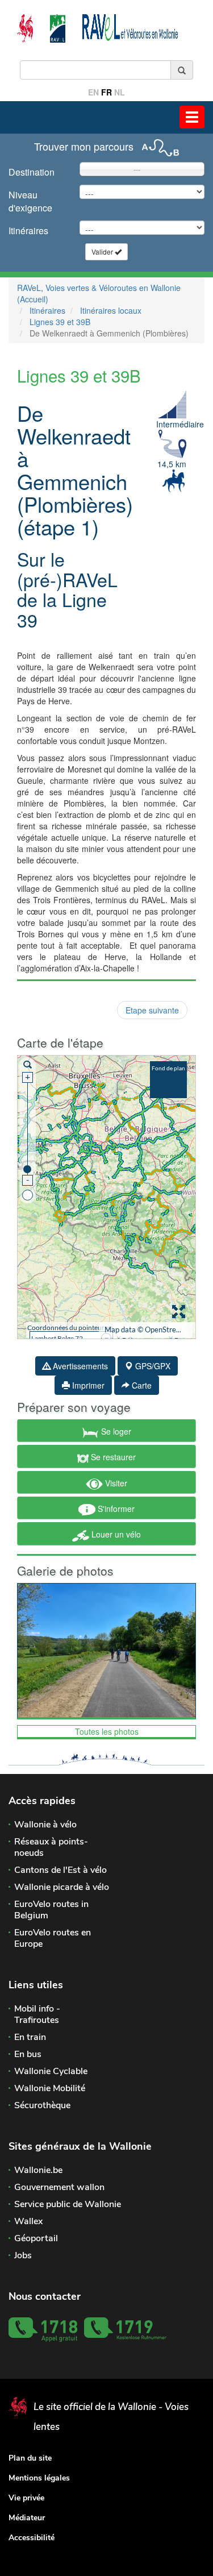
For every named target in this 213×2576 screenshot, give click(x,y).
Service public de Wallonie (68, 2204)
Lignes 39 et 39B (60, 322)
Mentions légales (39, 2478)
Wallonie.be (38, 2170)
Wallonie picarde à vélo (62, 1887)
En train (30, 2037)
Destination (32, 172)
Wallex (28, 2221)
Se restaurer (112, 1457)
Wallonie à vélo (45, 1825)
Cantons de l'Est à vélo (60, 1870)
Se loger (115, 1431)
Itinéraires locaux (111, 310)
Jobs (23, 2255)
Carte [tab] (141, 1385)
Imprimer (87, 1385)
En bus (28, 2054)
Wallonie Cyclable (51, 2071)
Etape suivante (152, 1010)
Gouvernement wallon (59, 2187)
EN (93, 92)
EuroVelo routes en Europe (53, 1938)
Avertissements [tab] (79, 1366)
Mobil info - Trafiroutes (37, 2014)
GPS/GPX (152, 1366)
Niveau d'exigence (30, 201)
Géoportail (36, 2238)
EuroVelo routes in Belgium (51, 1910)
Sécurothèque (42, 2105)
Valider (103, 252)
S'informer (115, 1509)
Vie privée (26, 2498)
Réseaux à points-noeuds (51, 1847)
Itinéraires (28, 230)
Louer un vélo (115, 1534)
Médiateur (27, 2518)
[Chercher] (182, 70)
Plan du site (30, 2458)
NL (120, 92)
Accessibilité (32, 2538)
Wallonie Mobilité (50, 2088)
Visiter (115, 1483)
